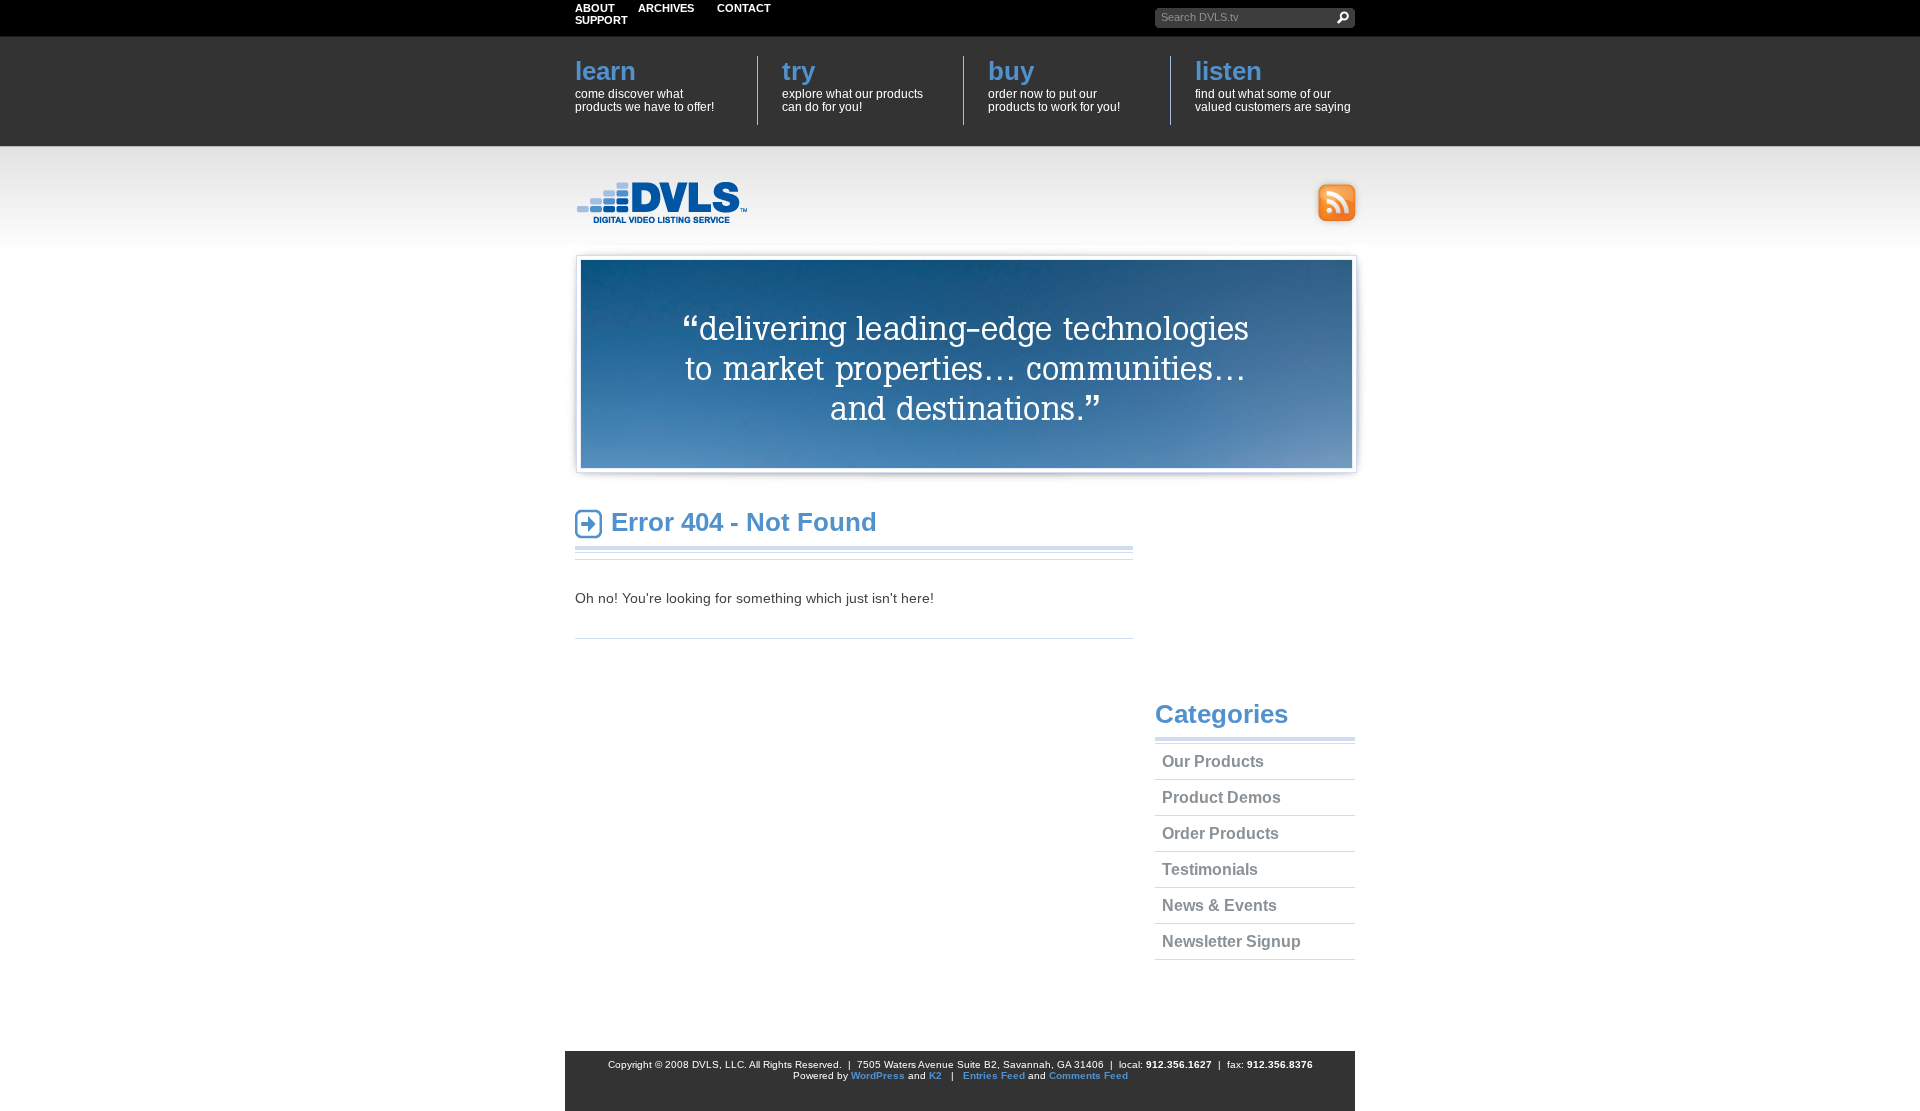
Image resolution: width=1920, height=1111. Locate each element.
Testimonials (1210, 869)
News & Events (1219, 905)
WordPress (878, 1075)
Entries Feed (994, 1075)
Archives (666, 8)
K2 (935, 1075)
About (595, 8)
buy (1011, 71)
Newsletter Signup (1231, 941)
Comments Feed (1088, 1075)
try (798, 71)
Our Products (1213, 761)
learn (605, 71)
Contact (744, 8)
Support (601, 20)
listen (1228, 71)
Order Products (1220, 833)
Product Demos (1221, 797)
